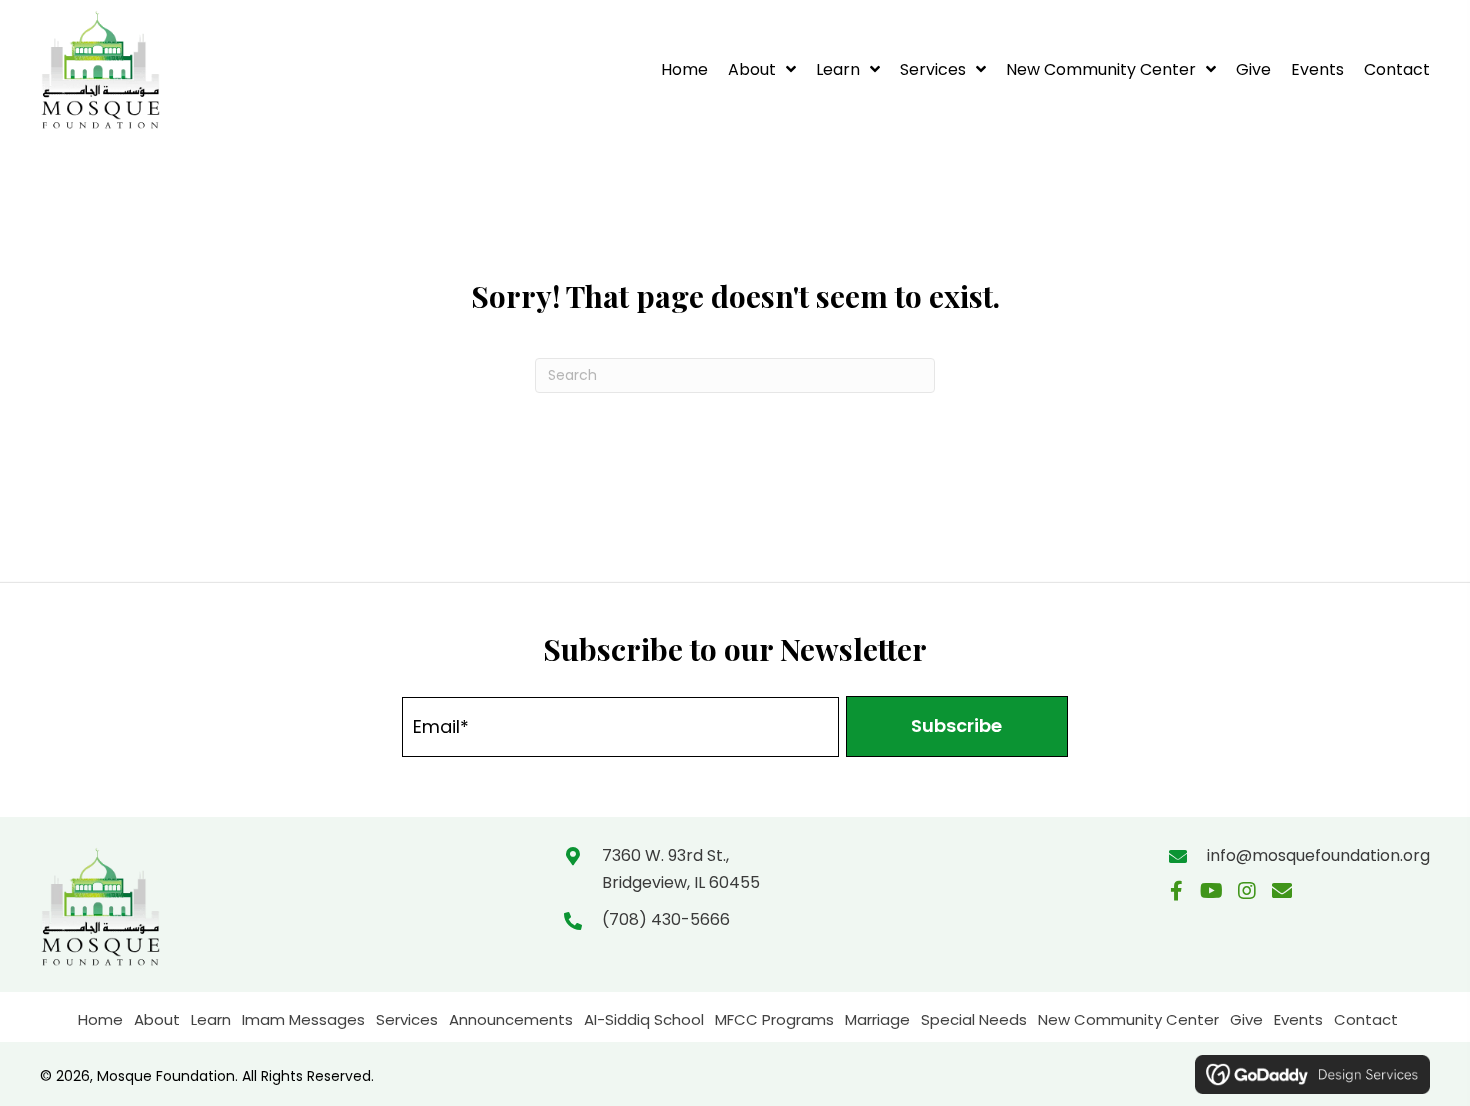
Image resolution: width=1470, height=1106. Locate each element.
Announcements (511, 1019)
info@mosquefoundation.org (1318, 855)
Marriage (877, 1019)
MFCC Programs (774, 1019)
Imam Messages (303, 1019)
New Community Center (1128, 1019)
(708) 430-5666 (666, 919)
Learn (211, 1019)
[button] (957, 726)
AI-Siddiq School (644, 1019)
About (157, 1019)
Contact (1366, 1019)
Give (1246, 1019)
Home (100, 1019)
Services (407, 1019)
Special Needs (974, 1019)
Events (1298, 1019)
